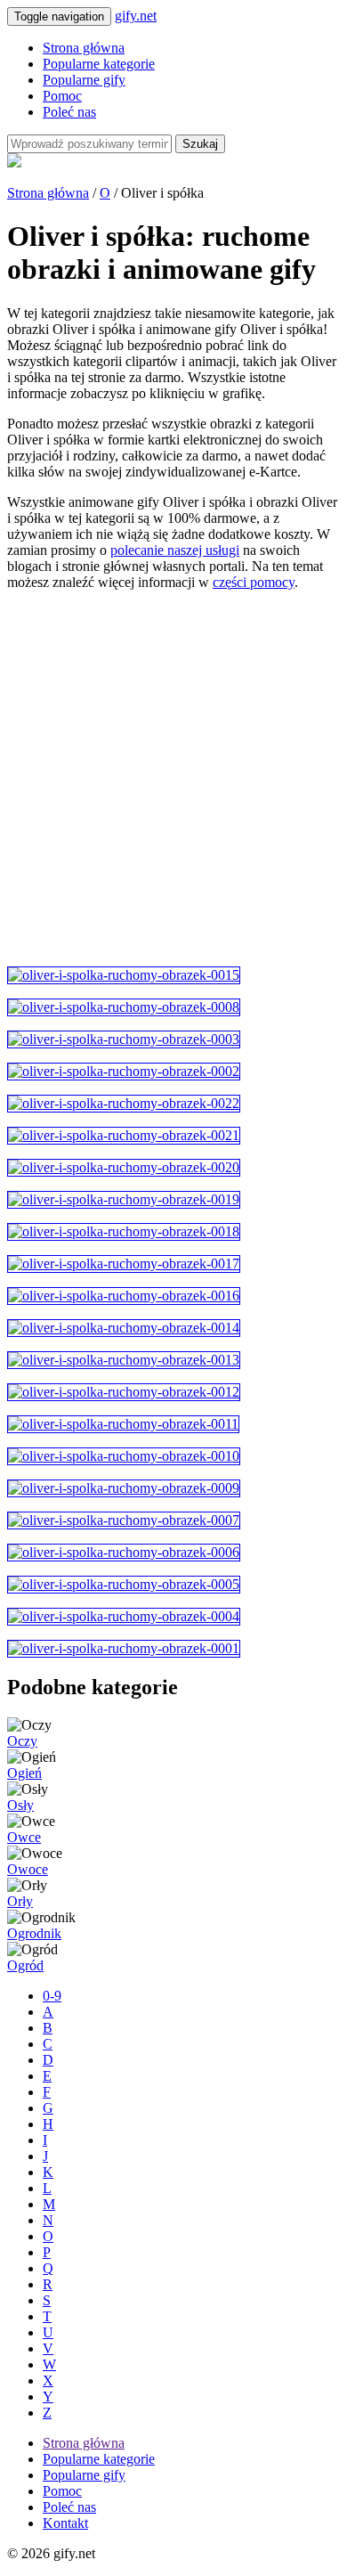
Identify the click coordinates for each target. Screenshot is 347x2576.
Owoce (28, 1869)
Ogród (25, 1965)
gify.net (136, 16)
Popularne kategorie (99, 64)
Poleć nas (69, 112)
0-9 (52, 1996)
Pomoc (62, 96)
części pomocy (254, 582)
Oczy (22, 1741)
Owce (24, 1837)
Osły (20, 1805)
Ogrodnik (34, 1933)
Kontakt (65, 2523)
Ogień (24, 1773)
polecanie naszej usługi (175, 550)
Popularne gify (84, 80)
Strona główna (84, 48)
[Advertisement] (173, 779)
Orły (20, 1901)
